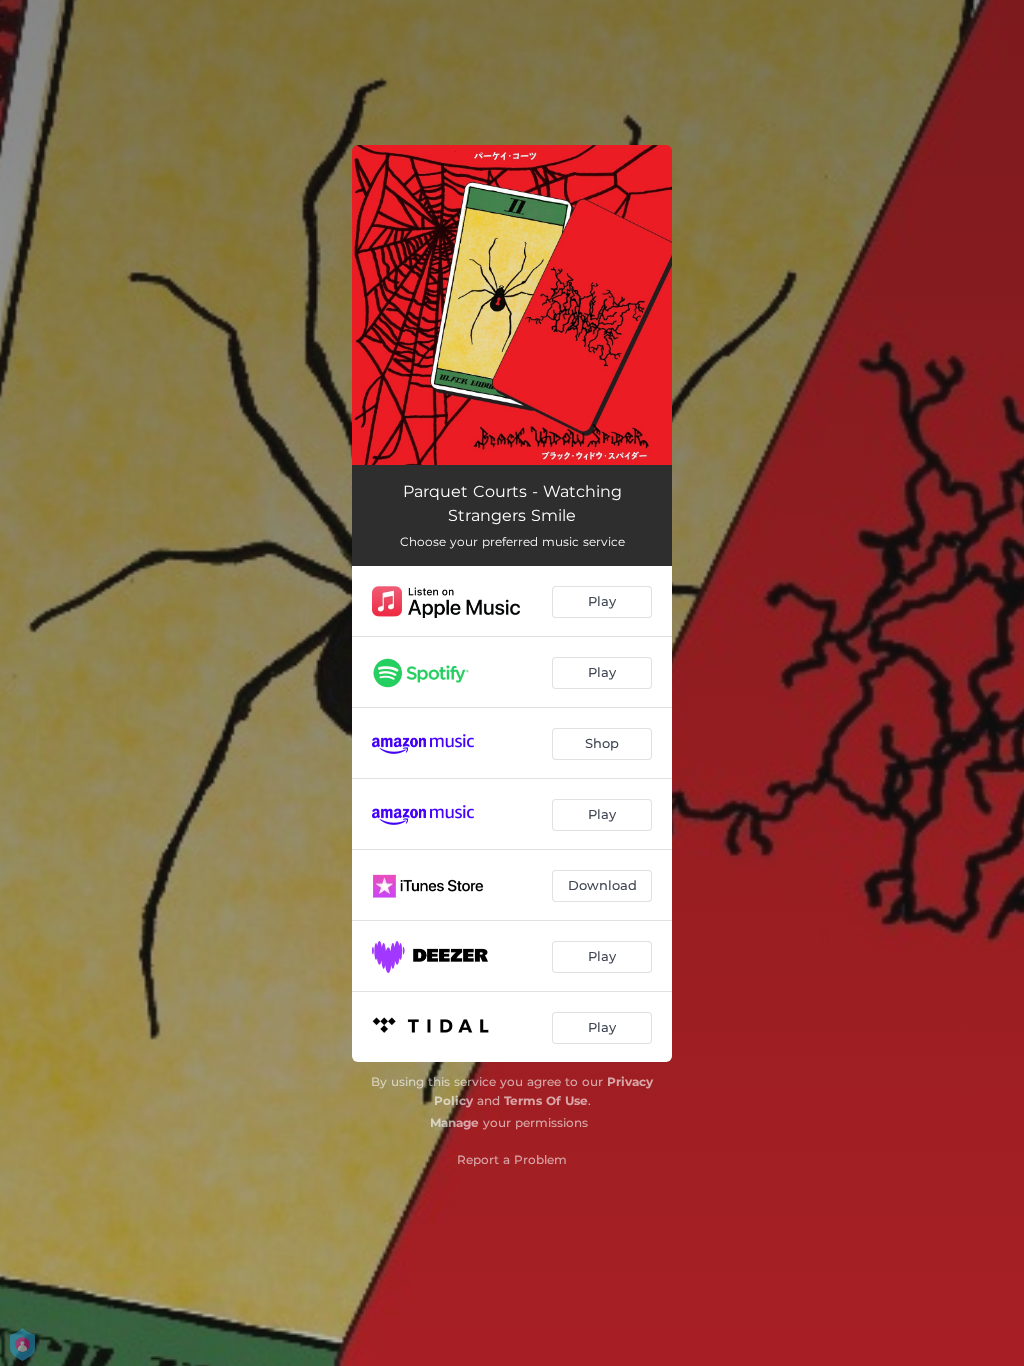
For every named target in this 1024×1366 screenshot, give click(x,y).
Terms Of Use (546, 1100)
